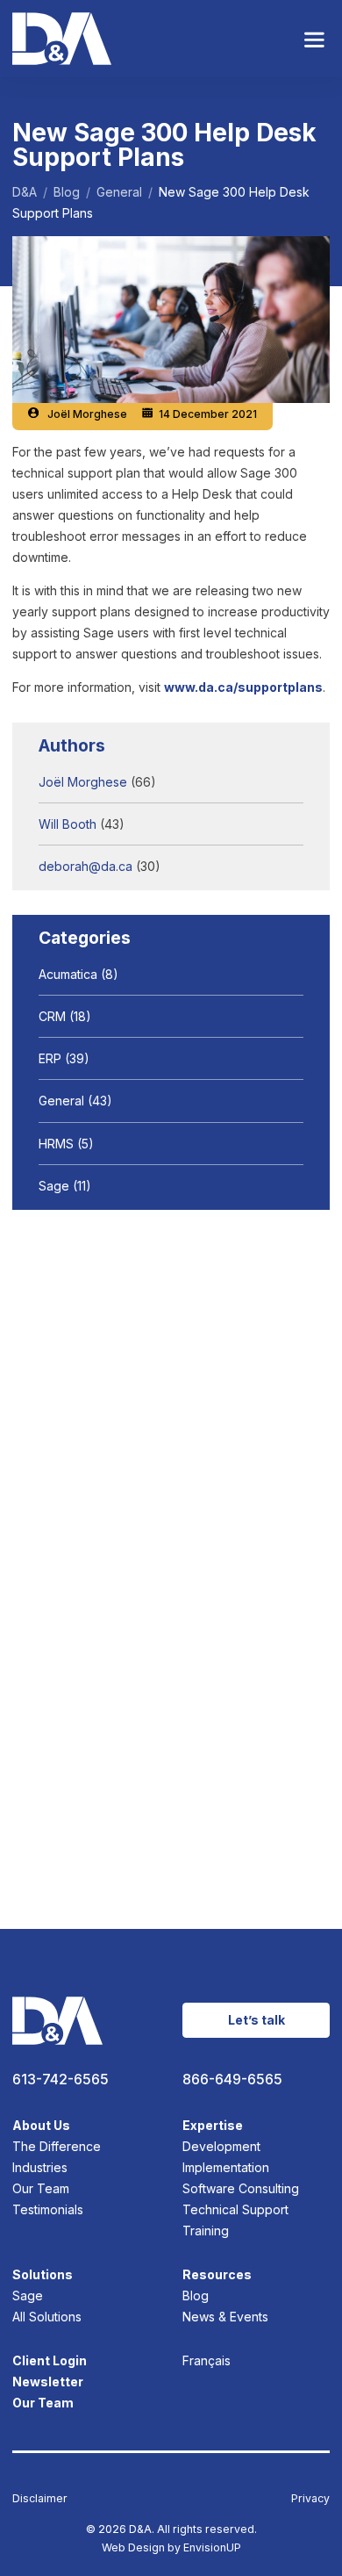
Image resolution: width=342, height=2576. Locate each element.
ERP (50, 1058)
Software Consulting (241, 2188)
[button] (314, 39)
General (61, 1101)
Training (206, 2231)
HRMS (56, 1144)
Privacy (310, 2498)
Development (221, 2146)
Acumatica (68, 974)
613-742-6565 (61, 2080)
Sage (54, 1186)
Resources (217, 2274)
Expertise (213, 2125)
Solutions (43, 2274)
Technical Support (235, 2209)
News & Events (225, 2317)
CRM (52, 1016)
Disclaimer (40, 2498)
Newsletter (48, 2382)
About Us (41, 2125)
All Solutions (47, 2317)
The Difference (57, 2146)
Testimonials (48, 2209)
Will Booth (68, 824)
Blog (196, 2295)
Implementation (226, 2167)
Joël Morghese (87, 414)
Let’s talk (256, 2020)
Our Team (41, 2188)
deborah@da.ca (85, 866)
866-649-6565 (232, 2080)
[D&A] (62, 39)
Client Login (50, 2360)
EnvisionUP (212, 2547)
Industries (40, 2167)
